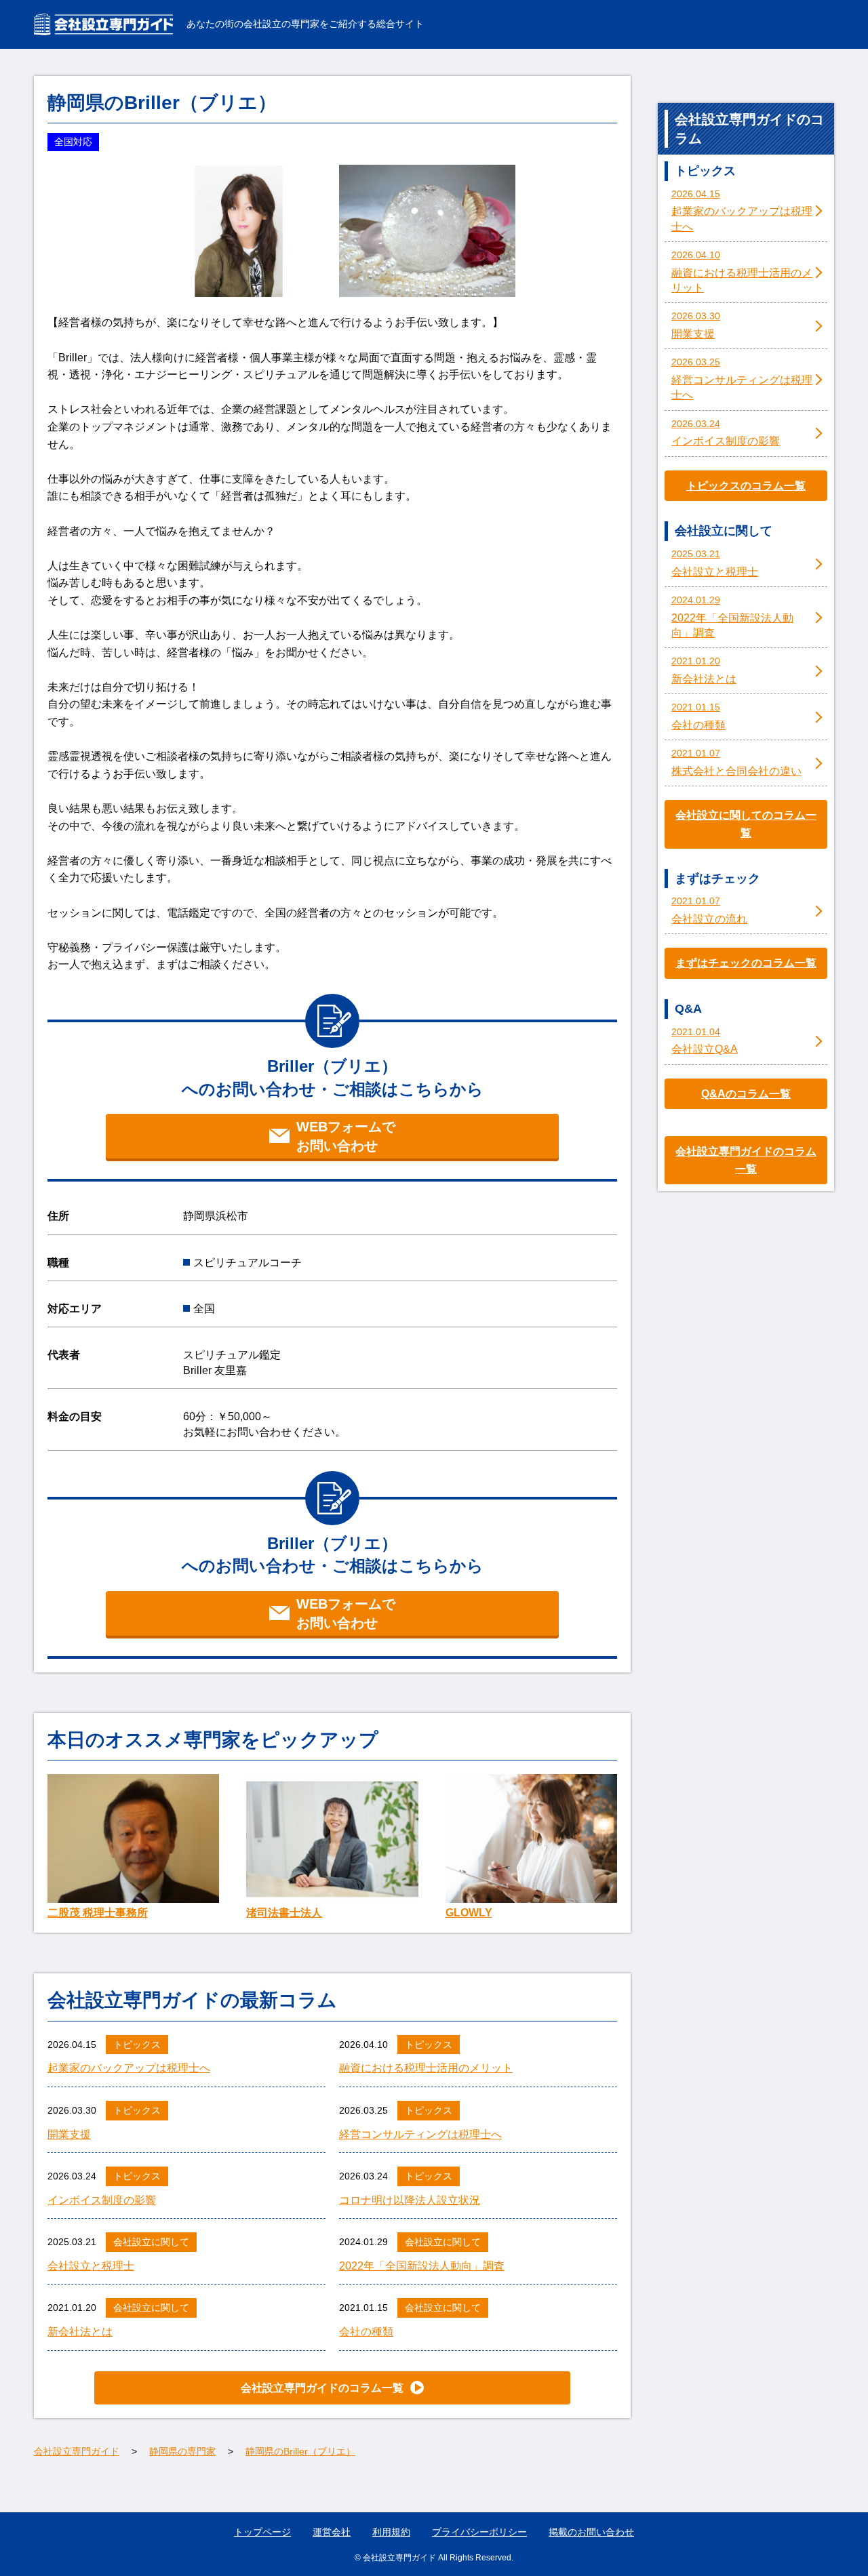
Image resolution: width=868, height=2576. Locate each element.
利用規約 (391, 2532)
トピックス (137, 2045)
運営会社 (332, 2532)
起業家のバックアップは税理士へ (129, 2068)
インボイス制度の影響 (102, 2200)
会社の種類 (366, 2332)
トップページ (262, 2532)
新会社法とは (80, 2332)
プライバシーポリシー (479, 2532)
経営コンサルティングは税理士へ (420, 2134)
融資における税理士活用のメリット (426, 2068)
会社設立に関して (151, 2242)
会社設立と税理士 (91, 2266)
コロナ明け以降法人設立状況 (410, 2200)
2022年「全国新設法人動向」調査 (422, 2266)
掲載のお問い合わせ (591, 2532)
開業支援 (69, 2134)
